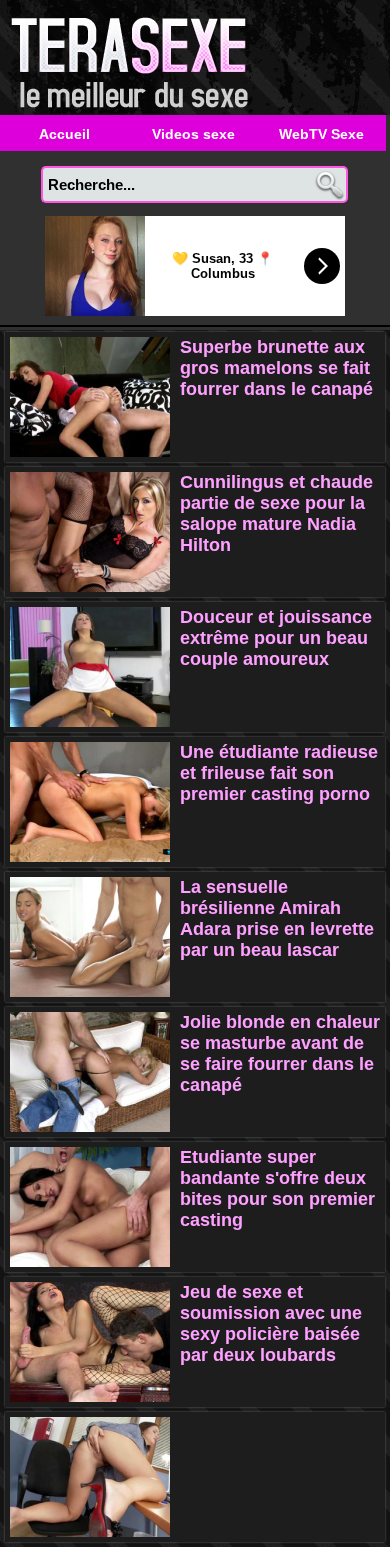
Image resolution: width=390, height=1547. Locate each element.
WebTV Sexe (321, 134)
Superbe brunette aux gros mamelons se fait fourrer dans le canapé (276, 368)
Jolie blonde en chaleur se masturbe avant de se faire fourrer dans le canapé (280, 1053)
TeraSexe (135, 57)
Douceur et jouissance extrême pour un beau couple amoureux (276, 638)
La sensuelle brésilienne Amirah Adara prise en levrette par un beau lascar (277, 918)
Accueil (64, 134)
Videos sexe (193, 134)
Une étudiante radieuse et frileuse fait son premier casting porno (279, 773)
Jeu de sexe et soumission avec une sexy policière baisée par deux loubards (271, 1323)
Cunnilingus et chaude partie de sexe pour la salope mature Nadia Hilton (276, 513)
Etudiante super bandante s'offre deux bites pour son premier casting (277, 1188)
